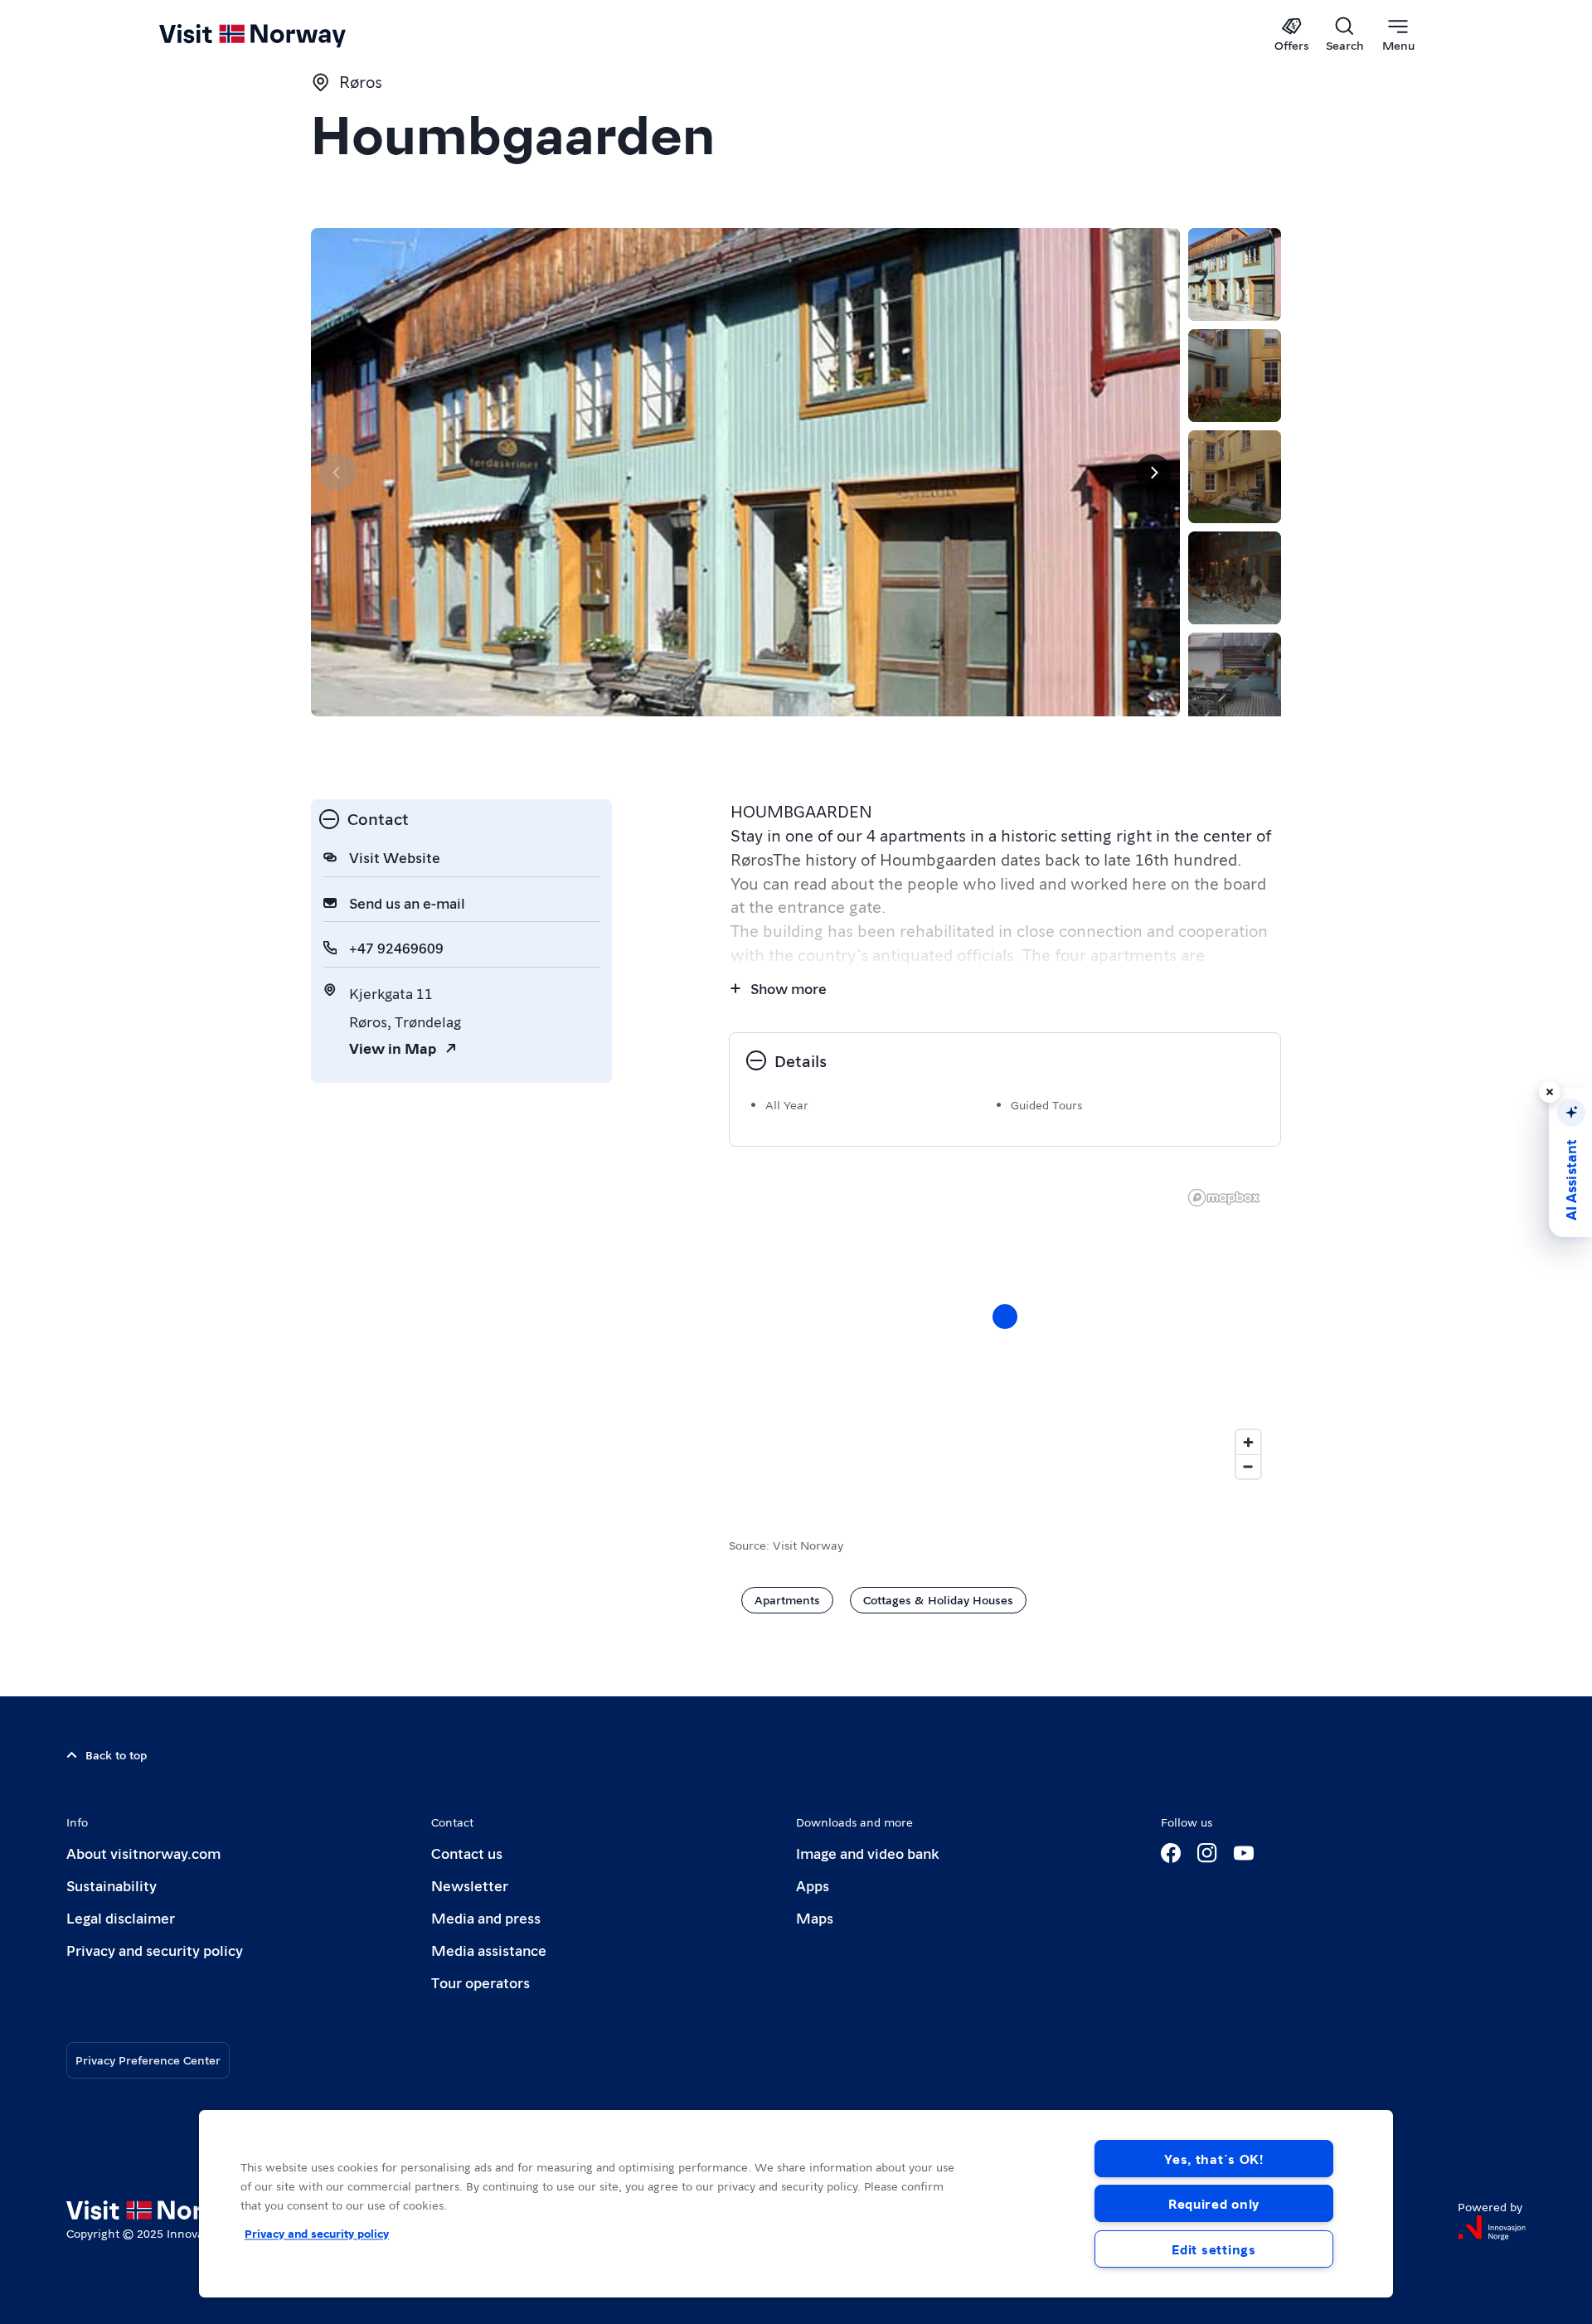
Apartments (787, 1599)
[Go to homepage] (280, 35)
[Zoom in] (1248, 1442)
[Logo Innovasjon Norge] (1492, 2228)
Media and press (486, 1917)
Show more (789, 988)
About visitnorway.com (143, 1853)
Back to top (116, 1754)
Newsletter (470, 1885)
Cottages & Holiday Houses (938, 1599)
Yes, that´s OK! (1214, 2159)
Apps (813, 1885)
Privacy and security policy (155, 1950)
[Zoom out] (1248, 1466)
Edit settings (1213, 2249)
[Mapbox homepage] (1224, 1198)
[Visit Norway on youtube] (1244, 1853)
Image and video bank (867, 1853)
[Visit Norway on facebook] (1171, 1853)
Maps (815, 1917)
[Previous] (337, 473)
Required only (1214, 2203)
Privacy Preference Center (148, 2060)
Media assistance (489, 1950)
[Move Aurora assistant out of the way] (1550, 1092)
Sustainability (112, 1885)
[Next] (1153, 473)
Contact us (467, 1853)
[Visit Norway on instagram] (1207, 1853)
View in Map (393, 1048)
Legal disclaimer (121, 1917)
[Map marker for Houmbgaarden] (1005, 1317)
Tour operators (481, 1982)
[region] (1005, 1333)
